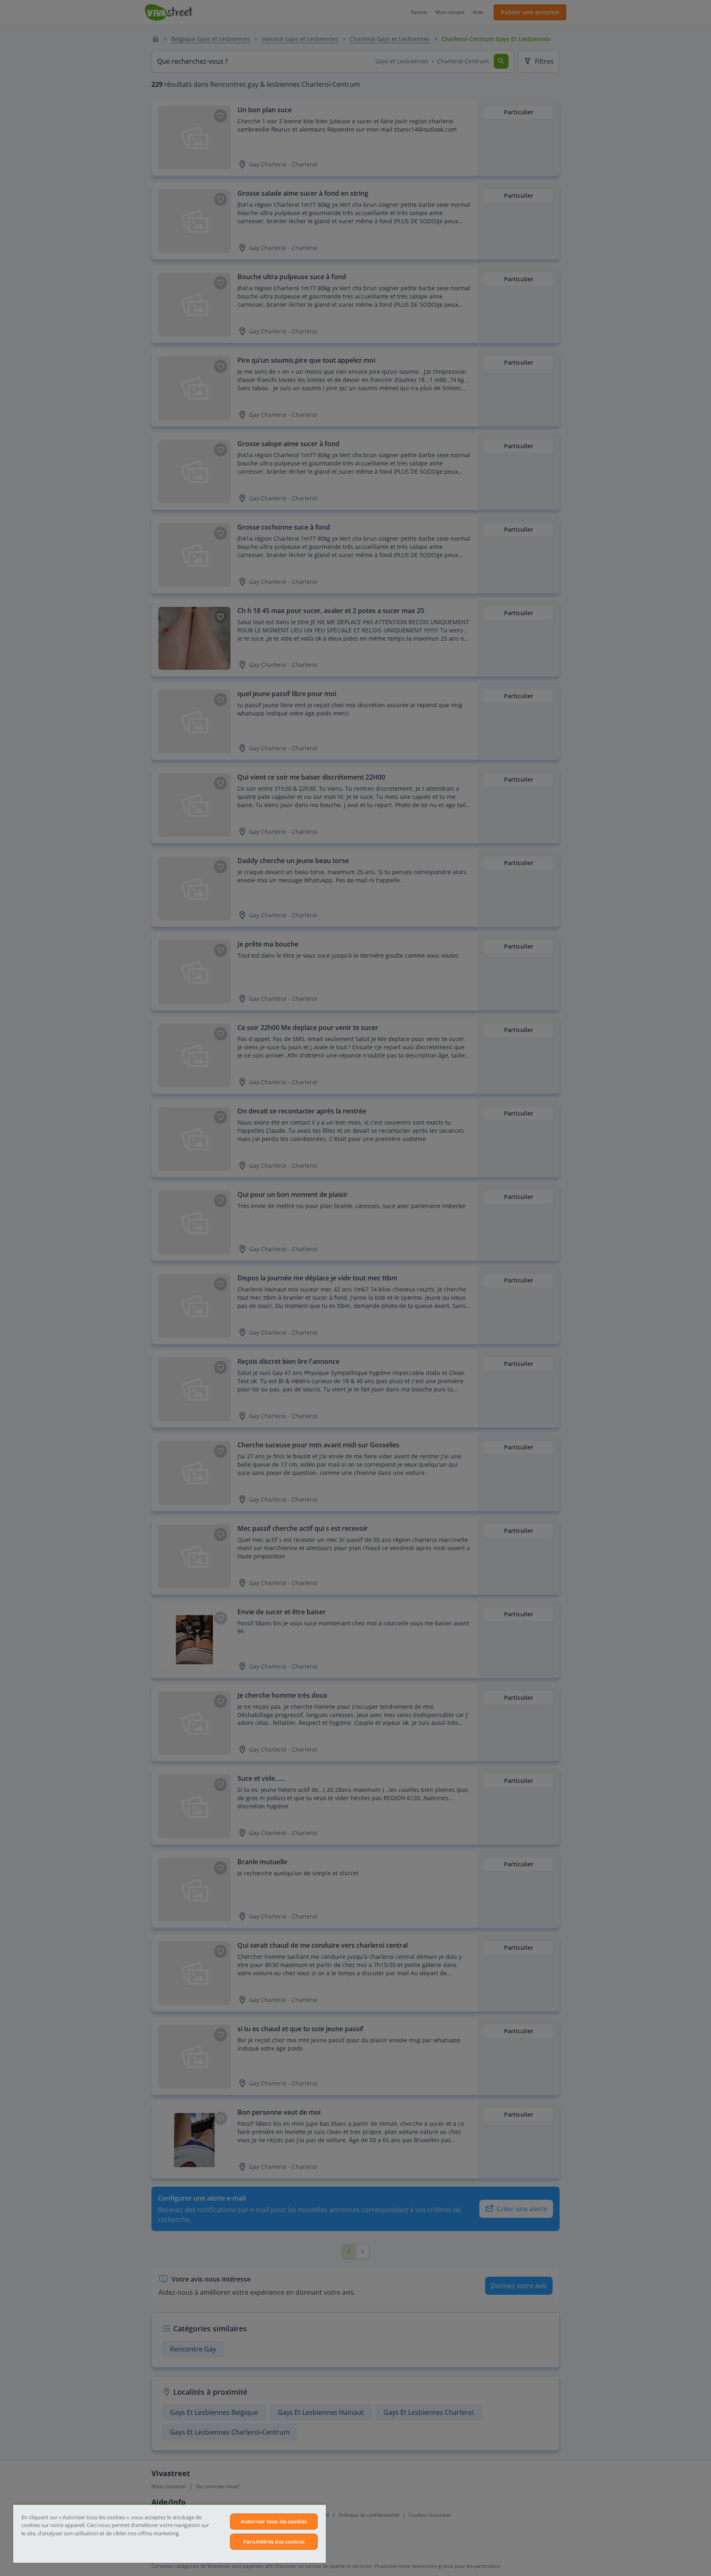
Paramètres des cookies (274, 2541)
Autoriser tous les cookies (274, 2521)
